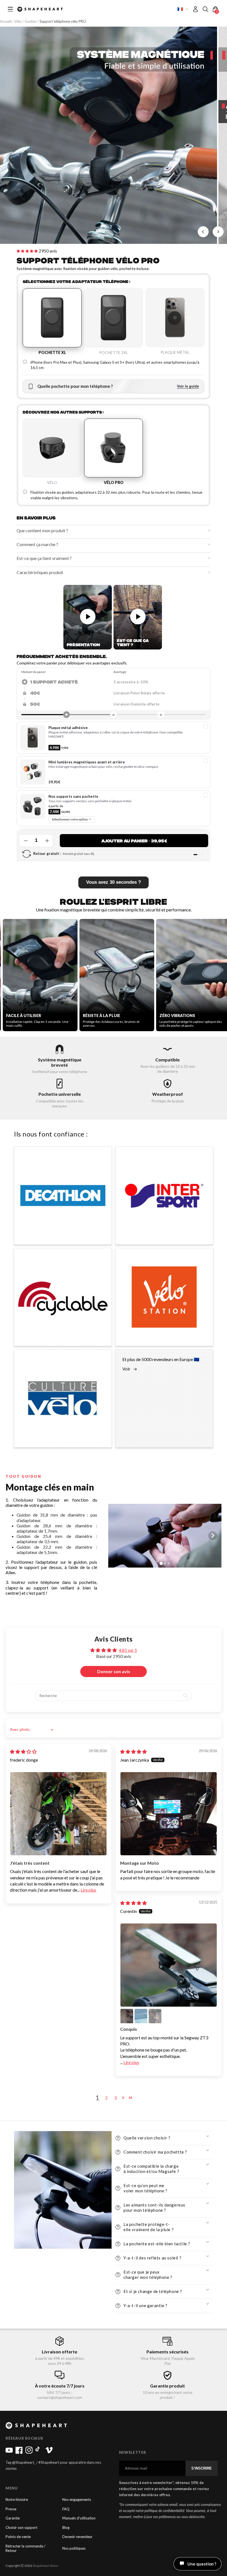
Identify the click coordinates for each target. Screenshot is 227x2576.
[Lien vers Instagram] (29, 2452)
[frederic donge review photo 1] (58, 1814)
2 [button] (106, 2098)
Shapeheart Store (45, 2566)
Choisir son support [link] (21, 2528)
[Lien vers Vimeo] (49, 2452)
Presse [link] (11, 2509)
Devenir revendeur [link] (77, 2537)
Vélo (18, 21)
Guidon (31, 21)
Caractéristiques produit (40, 572)
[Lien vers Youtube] (9, 2452)
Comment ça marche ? (37, 544)
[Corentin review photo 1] (169, 1965)
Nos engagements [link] (77, 2500)
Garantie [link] (13, 2518)
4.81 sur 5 (128, 1650)
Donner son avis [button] (114, 1671)
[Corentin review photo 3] (141, 2015)
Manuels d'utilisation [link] (79, 2518)
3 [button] (115, 2098)
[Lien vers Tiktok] (39, 2452)
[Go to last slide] (203, 232)
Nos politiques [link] (74, 2548)
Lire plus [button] (88, 1890)
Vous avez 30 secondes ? (114, 882)
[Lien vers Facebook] (19, 2452)
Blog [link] (66, 2528)
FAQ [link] (66, 2509)
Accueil (6, 21)
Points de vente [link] (18, 2537)
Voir (126, 1369)
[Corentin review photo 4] (155, 2015)
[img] (23, 1751)
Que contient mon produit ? (42, 530)
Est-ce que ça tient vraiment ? (44, 558)
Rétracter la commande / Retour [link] (25, 2548)
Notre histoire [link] (17, 2500)
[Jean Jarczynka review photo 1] (169, 1814)
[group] (109, 135)
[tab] (170, 1389)
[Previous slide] (117, 1536)
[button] (205, 9)
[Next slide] (218, 232)
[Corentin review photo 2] (127, 2015)
